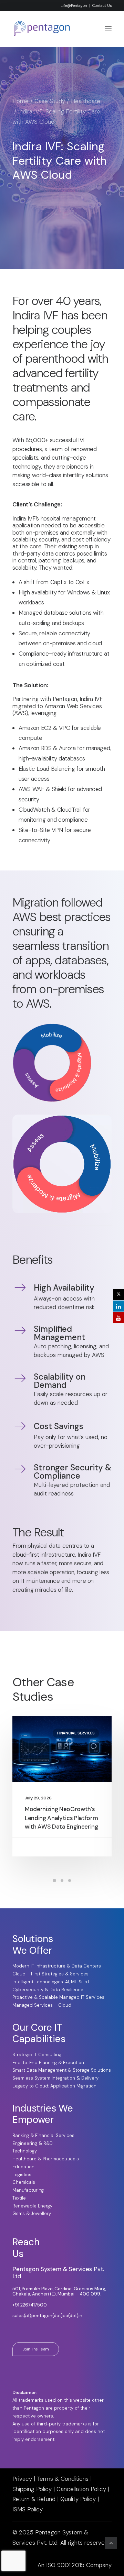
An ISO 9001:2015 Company (75, 2565)
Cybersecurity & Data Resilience (48, 1990)
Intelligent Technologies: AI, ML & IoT (51, 1982)
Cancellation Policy (81, 2489)
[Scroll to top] (111, 2565)
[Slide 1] (54, 1881)
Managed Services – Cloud (42, 2005)
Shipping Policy (32, 2489)
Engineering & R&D (33, 2143)
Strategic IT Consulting (37, 2055)
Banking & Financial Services (43, 2135)
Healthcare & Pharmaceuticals (46, 2159)
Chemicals (24, 2182)
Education (23, 2167)
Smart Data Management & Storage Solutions (62, 2070)
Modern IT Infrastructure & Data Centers (57, 1966)
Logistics (22, 2175)
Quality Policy (78, 2499)
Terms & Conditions (63, 2479)
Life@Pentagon (74, 6)
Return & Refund (34, 2499)
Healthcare (86, 101)
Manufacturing (28, 2190)
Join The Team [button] (36, 2349)
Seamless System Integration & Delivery (55, 2078)
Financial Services (76, 1733)
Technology (25, 2151)
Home (20, 101)
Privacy (22, 2479)
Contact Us (102, 6)
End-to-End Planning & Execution (48, 2063)
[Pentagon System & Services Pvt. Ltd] (42, 29)
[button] (108, 29)
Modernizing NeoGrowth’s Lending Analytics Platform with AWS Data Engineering (61, 1818)
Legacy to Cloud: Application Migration (54, 2086)
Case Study (50, 101)
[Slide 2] (62, 1881)
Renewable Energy (32, 2206)
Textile (19, 2198)
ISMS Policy (28, 2509)
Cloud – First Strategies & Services (50, 1974)
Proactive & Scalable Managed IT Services (58, 1997)
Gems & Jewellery (32, 2213)
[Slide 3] (70, 1881)
